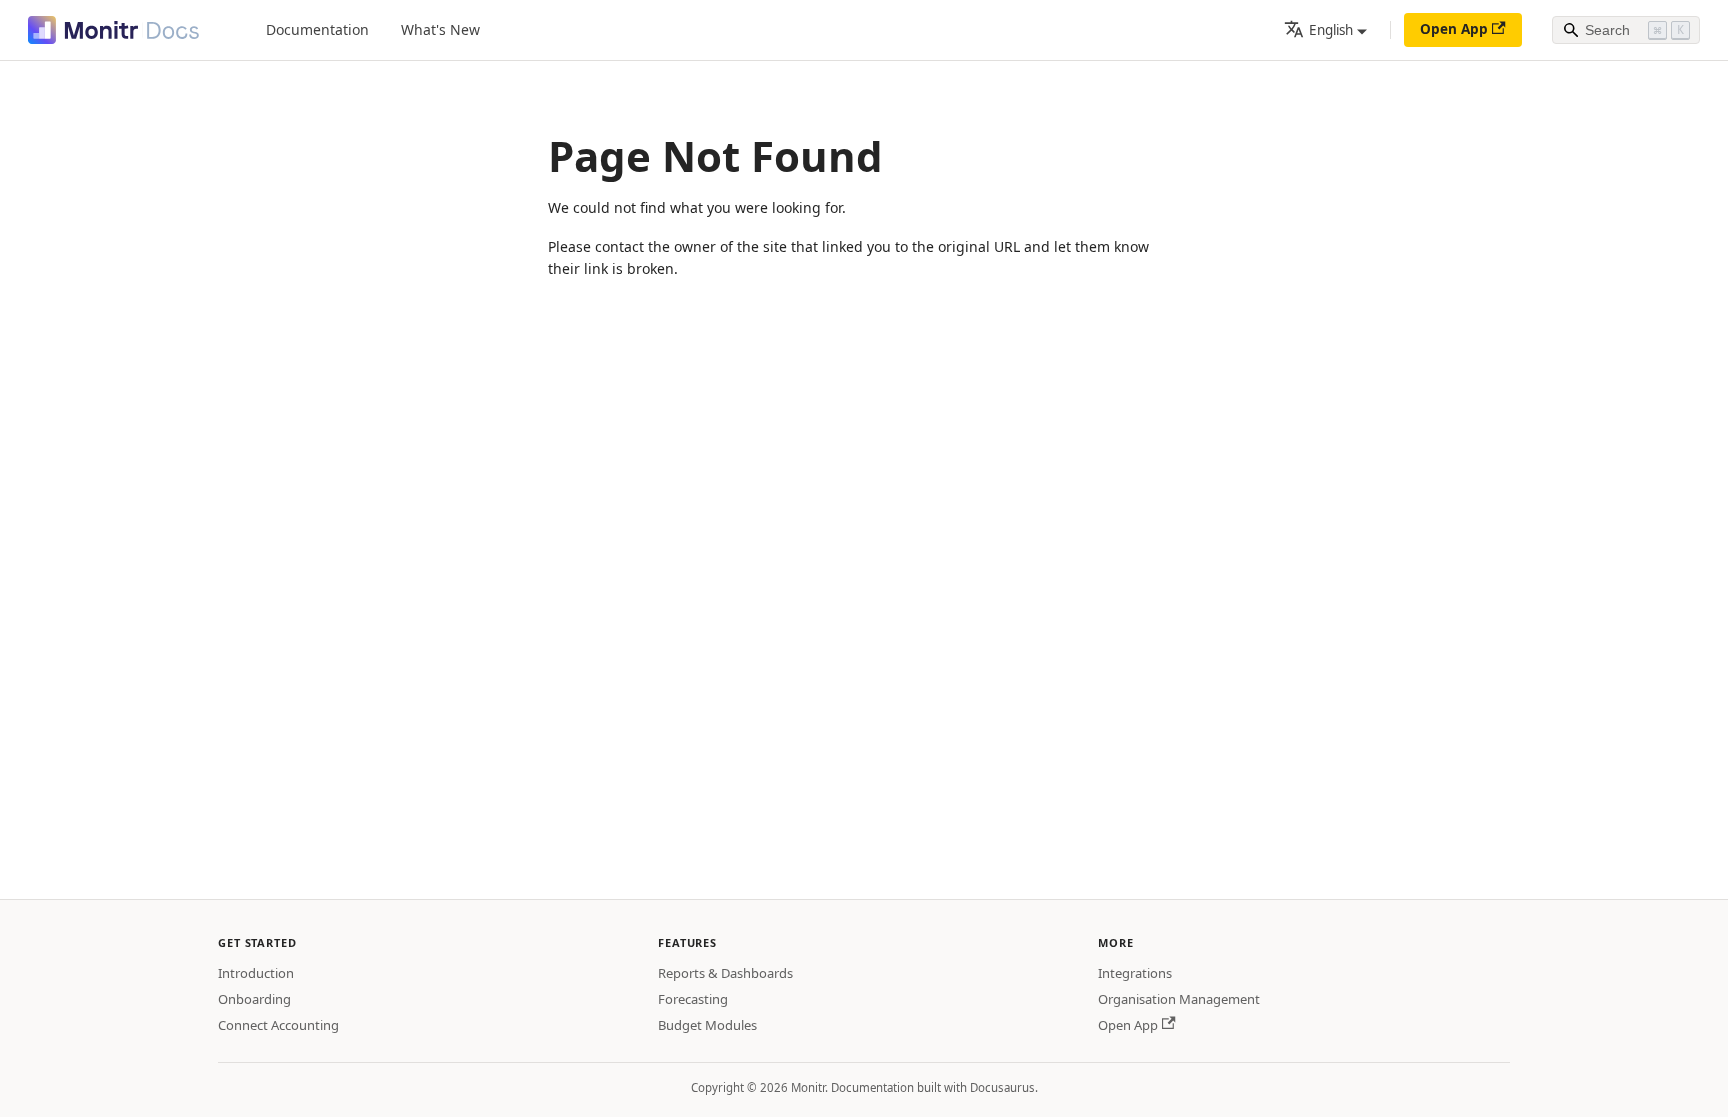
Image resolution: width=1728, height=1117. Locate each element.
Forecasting (693, 999)
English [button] (1331, 30)
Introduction (256, 973)
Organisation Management (1179, 999)
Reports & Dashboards (725, 973)
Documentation (317, 29)
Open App (1454, 29)
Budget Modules (707, 1025)
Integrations (1135, 973)
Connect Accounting (278, 1025)
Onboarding (254, 999)
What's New (440, 29)
